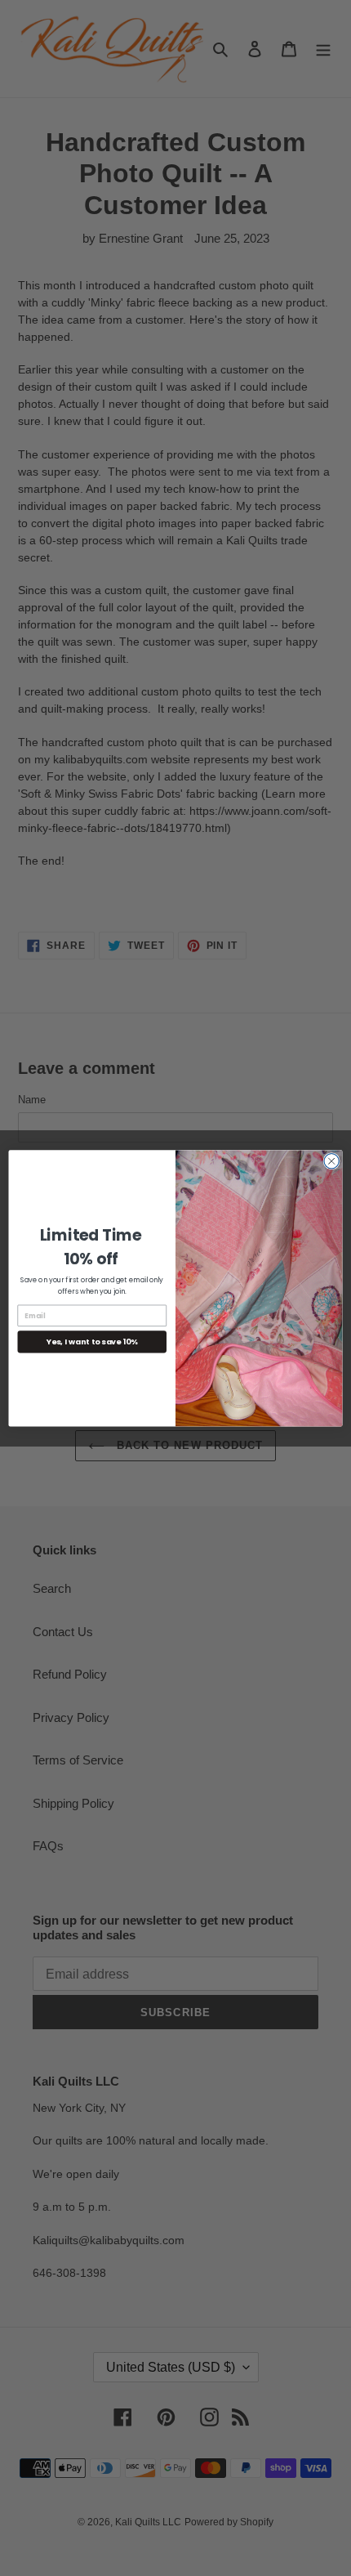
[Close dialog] (331, 1161)
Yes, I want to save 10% (92, 1342)
